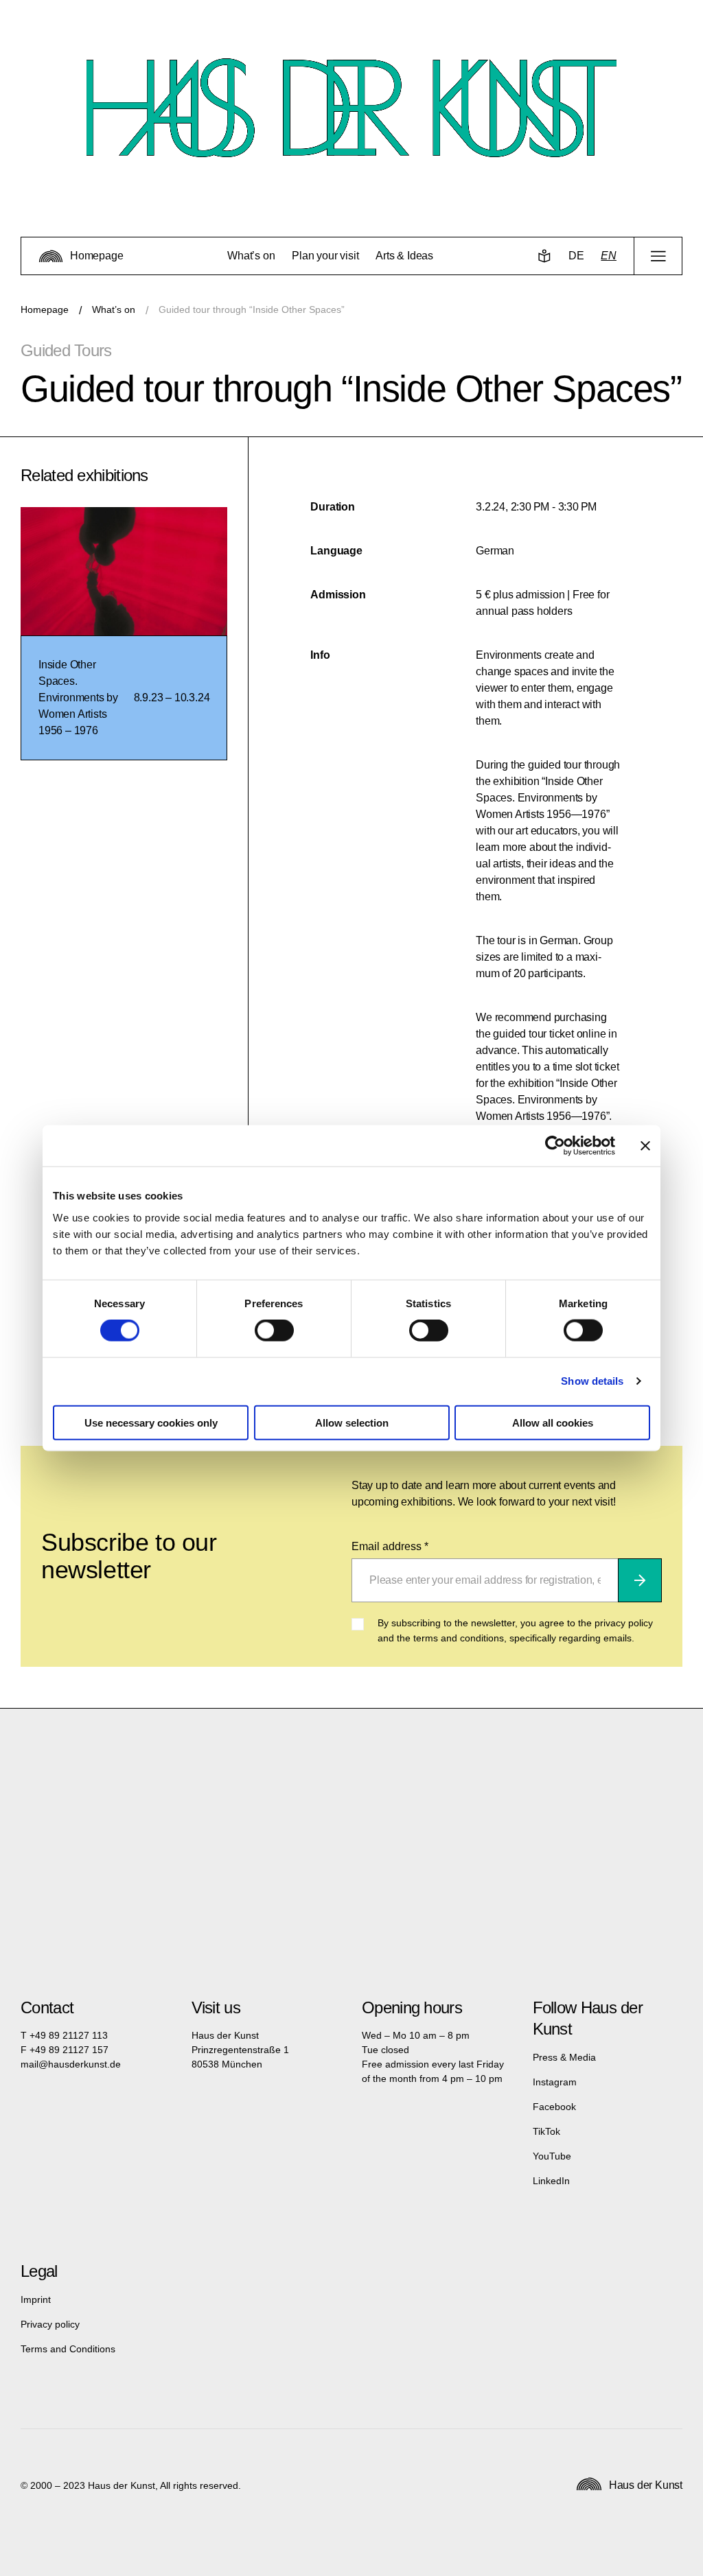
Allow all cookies (553, 1422)
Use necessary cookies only (151, 1422)
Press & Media (564, 2057)
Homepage (45, 309)
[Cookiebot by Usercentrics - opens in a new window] (555, 1146)
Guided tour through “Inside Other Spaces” (252, 309)
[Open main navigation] (658, 256)
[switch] (274, 1331)
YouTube (552, 2156)
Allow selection (352, 1422)
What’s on (114, 309)
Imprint (36, 2299)
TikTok (546, 2131)
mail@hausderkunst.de (71, 2064)
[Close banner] (645, 1146)
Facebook (554, 2107)
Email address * (390, 1546)
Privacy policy (50, 2324)
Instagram (555, 2082)
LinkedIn (551, 2181)
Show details (592, 1381)
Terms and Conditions (68, 2349)
